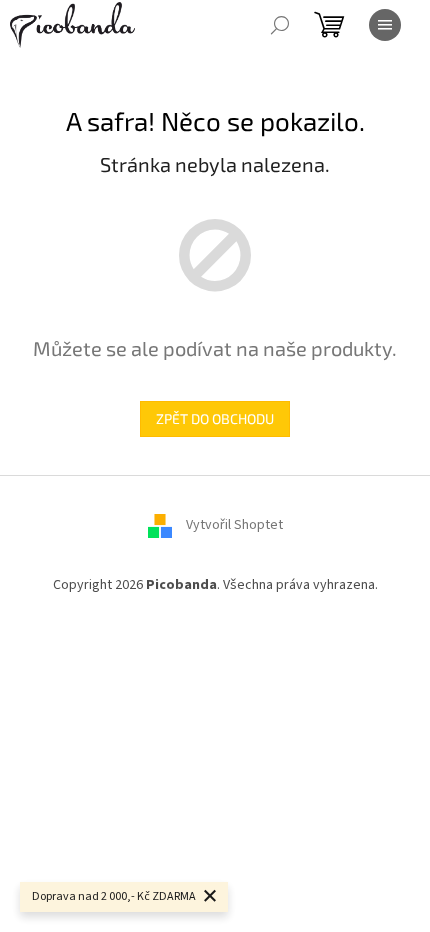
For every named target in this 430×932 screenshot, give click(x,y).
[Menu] (385, 25)
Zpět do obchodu (215, 418)
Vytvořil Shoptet (234, 525)
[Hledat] (280, 25)
